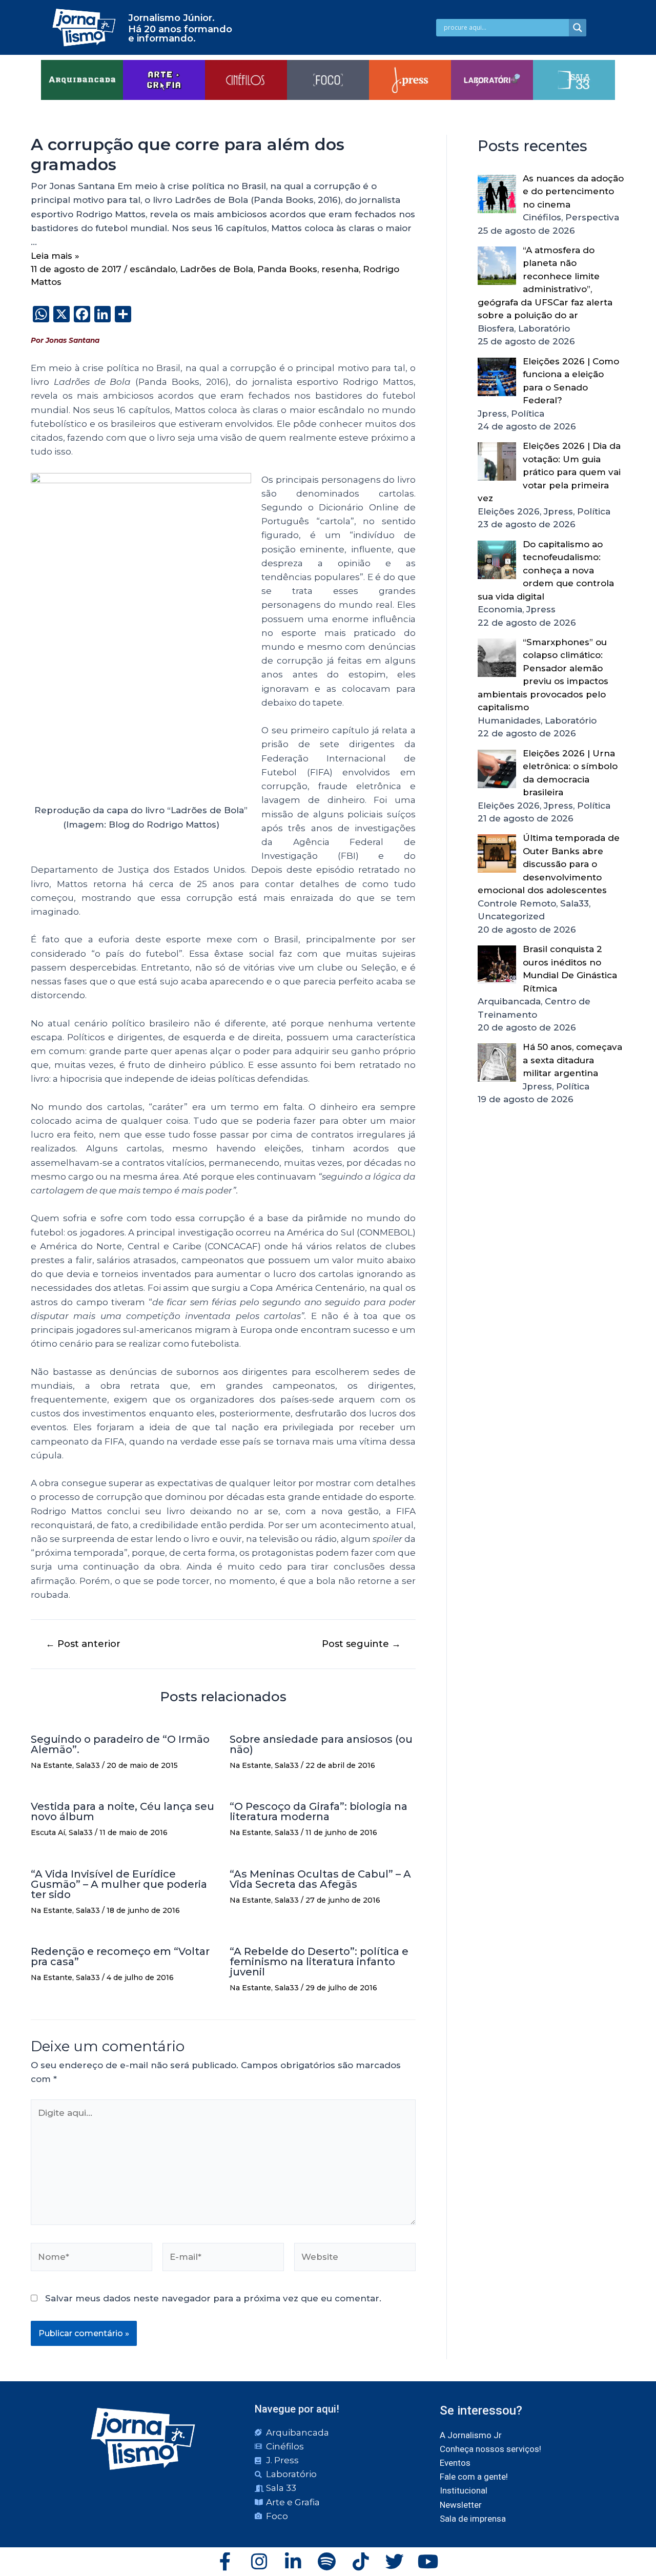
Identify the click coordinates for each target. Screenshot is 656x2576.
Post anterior (83, 1644)
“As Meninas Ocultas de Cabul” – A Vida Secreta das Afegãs (320, 1879)
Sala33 (88, 1765)
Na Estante (52, 1765)
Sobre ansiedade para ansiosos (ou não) (321, 1744)
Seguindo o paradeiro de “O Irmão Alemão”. (120, 1744)
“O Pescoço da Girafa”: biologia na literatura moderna (319, 1811)
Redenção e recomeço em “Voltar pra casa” (120, 1956)
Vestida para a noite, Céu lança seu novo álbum (122, 1811)
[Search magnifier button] (578, 28)
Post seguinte (361, 1644)
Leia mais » (55, 256)
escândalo (153, 269)
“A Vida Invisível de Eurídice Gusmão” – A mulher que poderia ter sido (119, 1884)
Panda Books (287, 269)
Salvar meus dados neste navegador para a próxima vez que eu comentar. (213, 2298)
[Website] (355, 2259)
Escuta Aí (48, 1832)
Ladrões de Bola (217, 269)
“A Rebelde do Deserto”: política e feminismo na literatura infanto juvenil (319, 1962)
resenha (340, 269)
